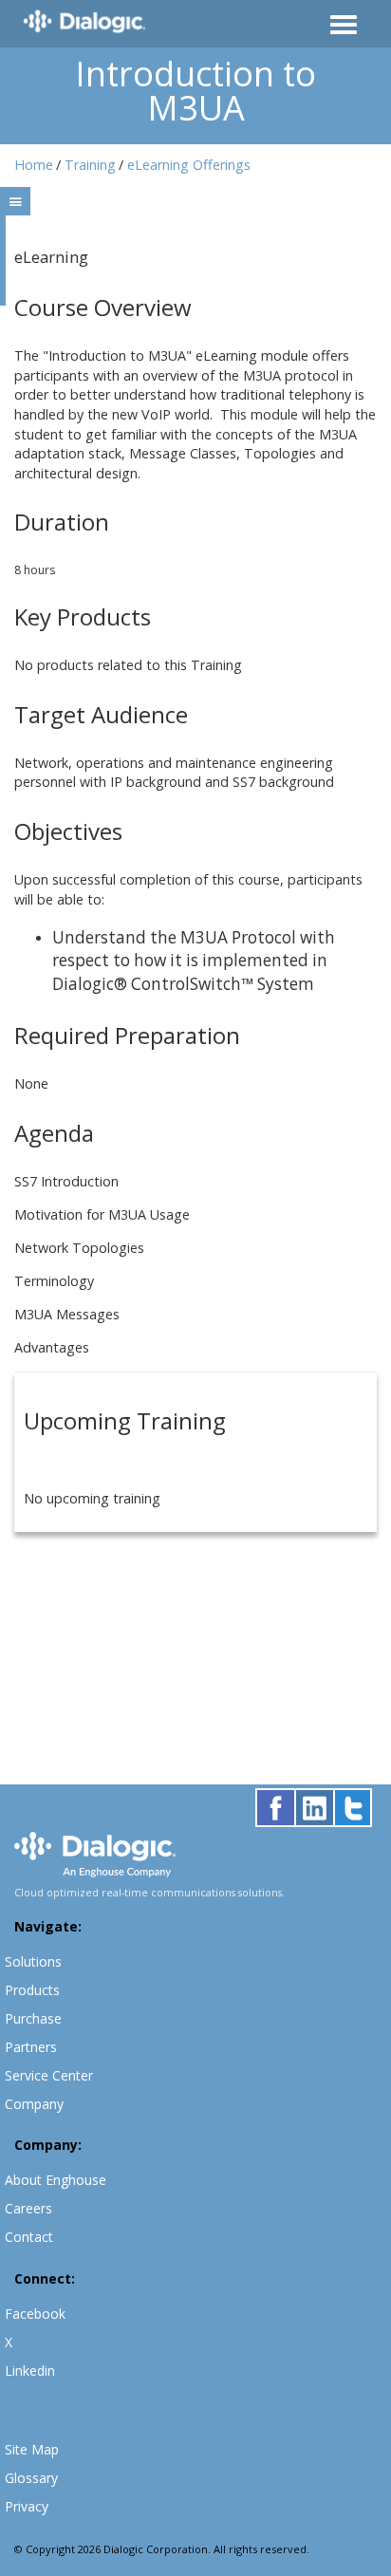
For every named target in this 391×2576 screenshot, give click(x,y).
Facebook (35, 2314)
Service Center (49, 2075)
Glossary (31, 2478)
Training (90, 165)
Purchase (33, 2018)
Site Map (32, 2449)
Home (34, 165)
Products (32, 1990)
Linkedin (30, 2371)
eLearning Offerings (189, 165)
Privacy (27, 2506)
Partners (31, 2047)
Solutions (33, 1961)
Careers (28, 2208)
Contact (29, 2237)
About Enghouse (56, 2180)
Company (34, 2104)
